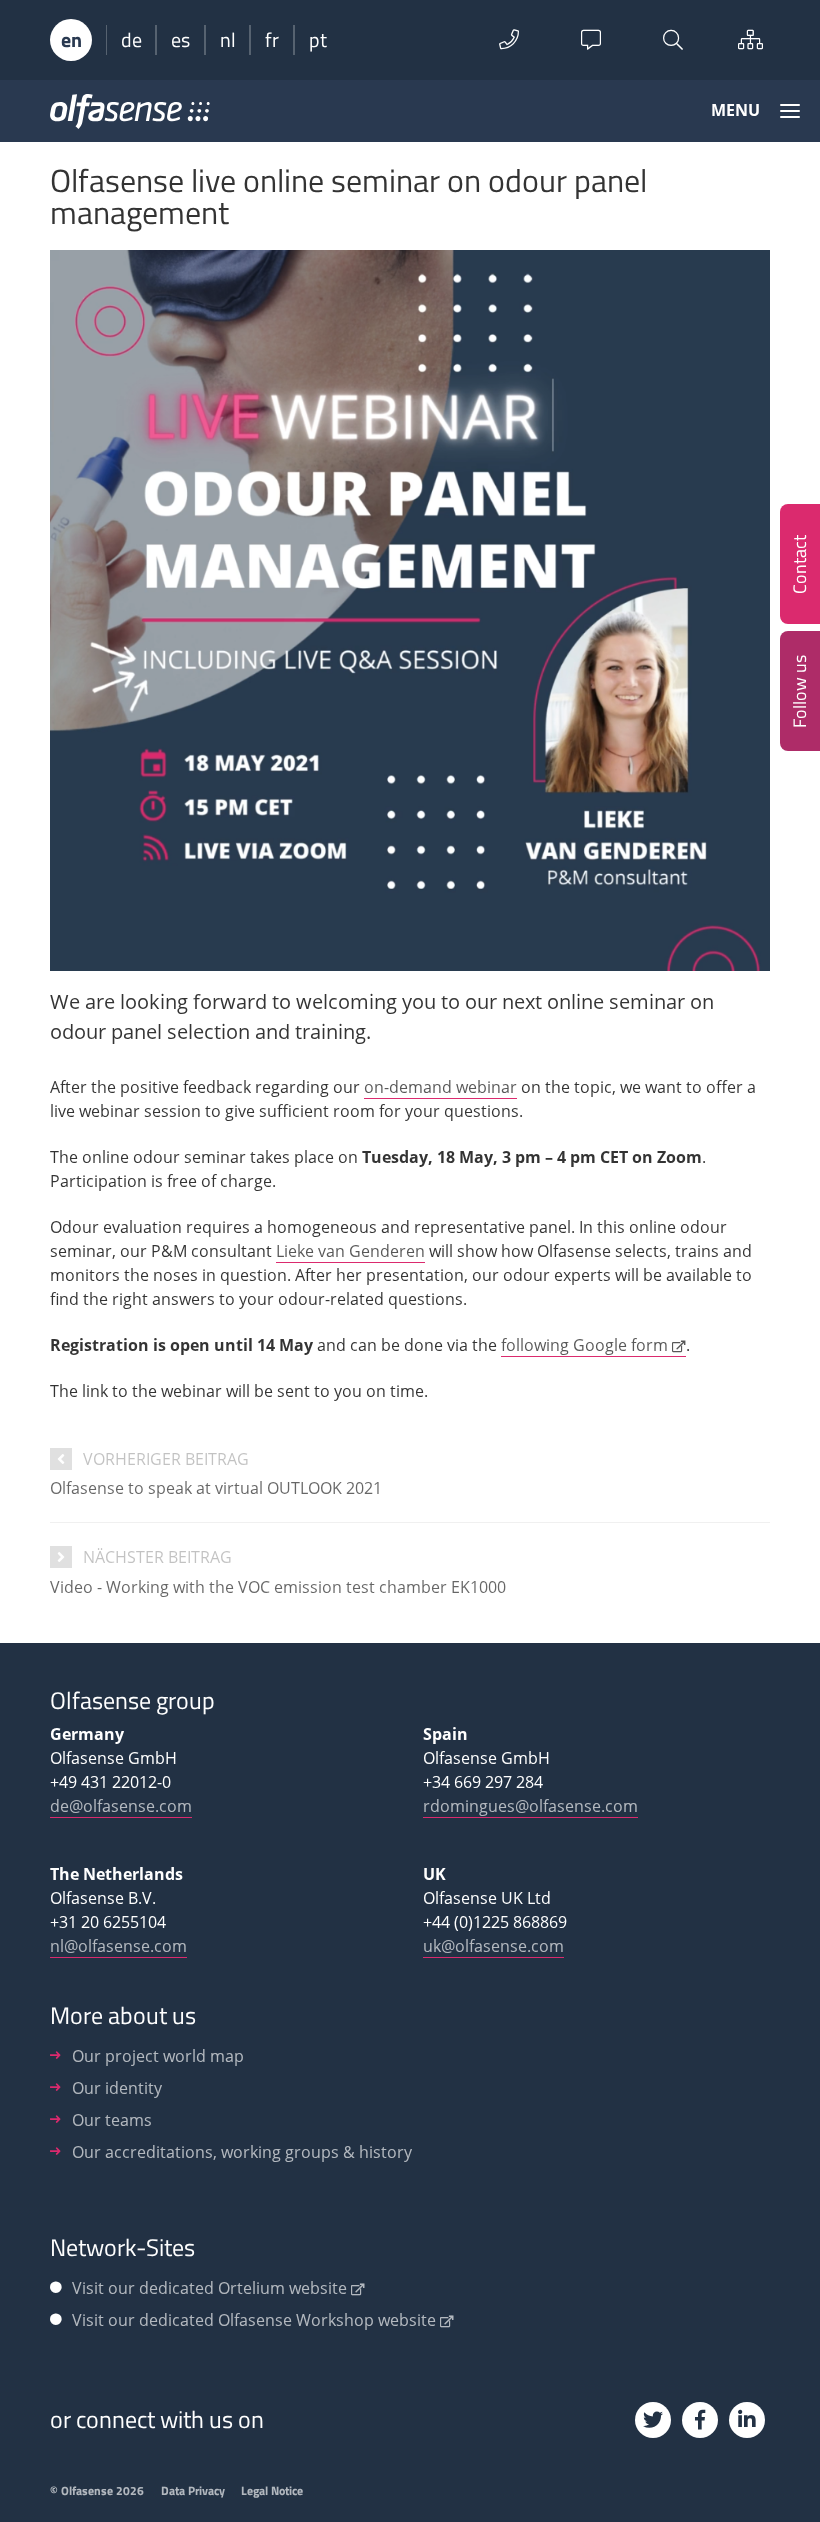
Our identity (117, 2088)
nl (228, 40)
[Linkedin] (747, 2420)
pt (318, 40)
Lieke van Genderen (350, 1251)
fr (272, 40)
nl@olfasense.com (118, 1946)
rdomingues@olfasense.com (530, 1806)
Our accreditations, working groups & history (242, 2152)
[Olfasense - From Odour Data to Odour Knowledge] (130, 118)
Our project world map (158, 2056)
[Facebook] (700, 2420)
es (180, 40)
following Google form (584, 1345)
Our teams (112, 2120)
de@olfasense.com (121, 1806)
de (131, 40)
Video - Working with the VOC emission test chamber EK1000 (278, 1587)
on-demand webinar (440, 1087)
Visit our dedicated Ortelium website (209, 2288)
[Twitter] (653, 2420)
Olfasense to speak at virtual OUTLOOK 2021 (216, 1488)
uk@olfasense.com (493, 1946)
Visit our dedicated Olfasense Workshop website (254, 2320)
